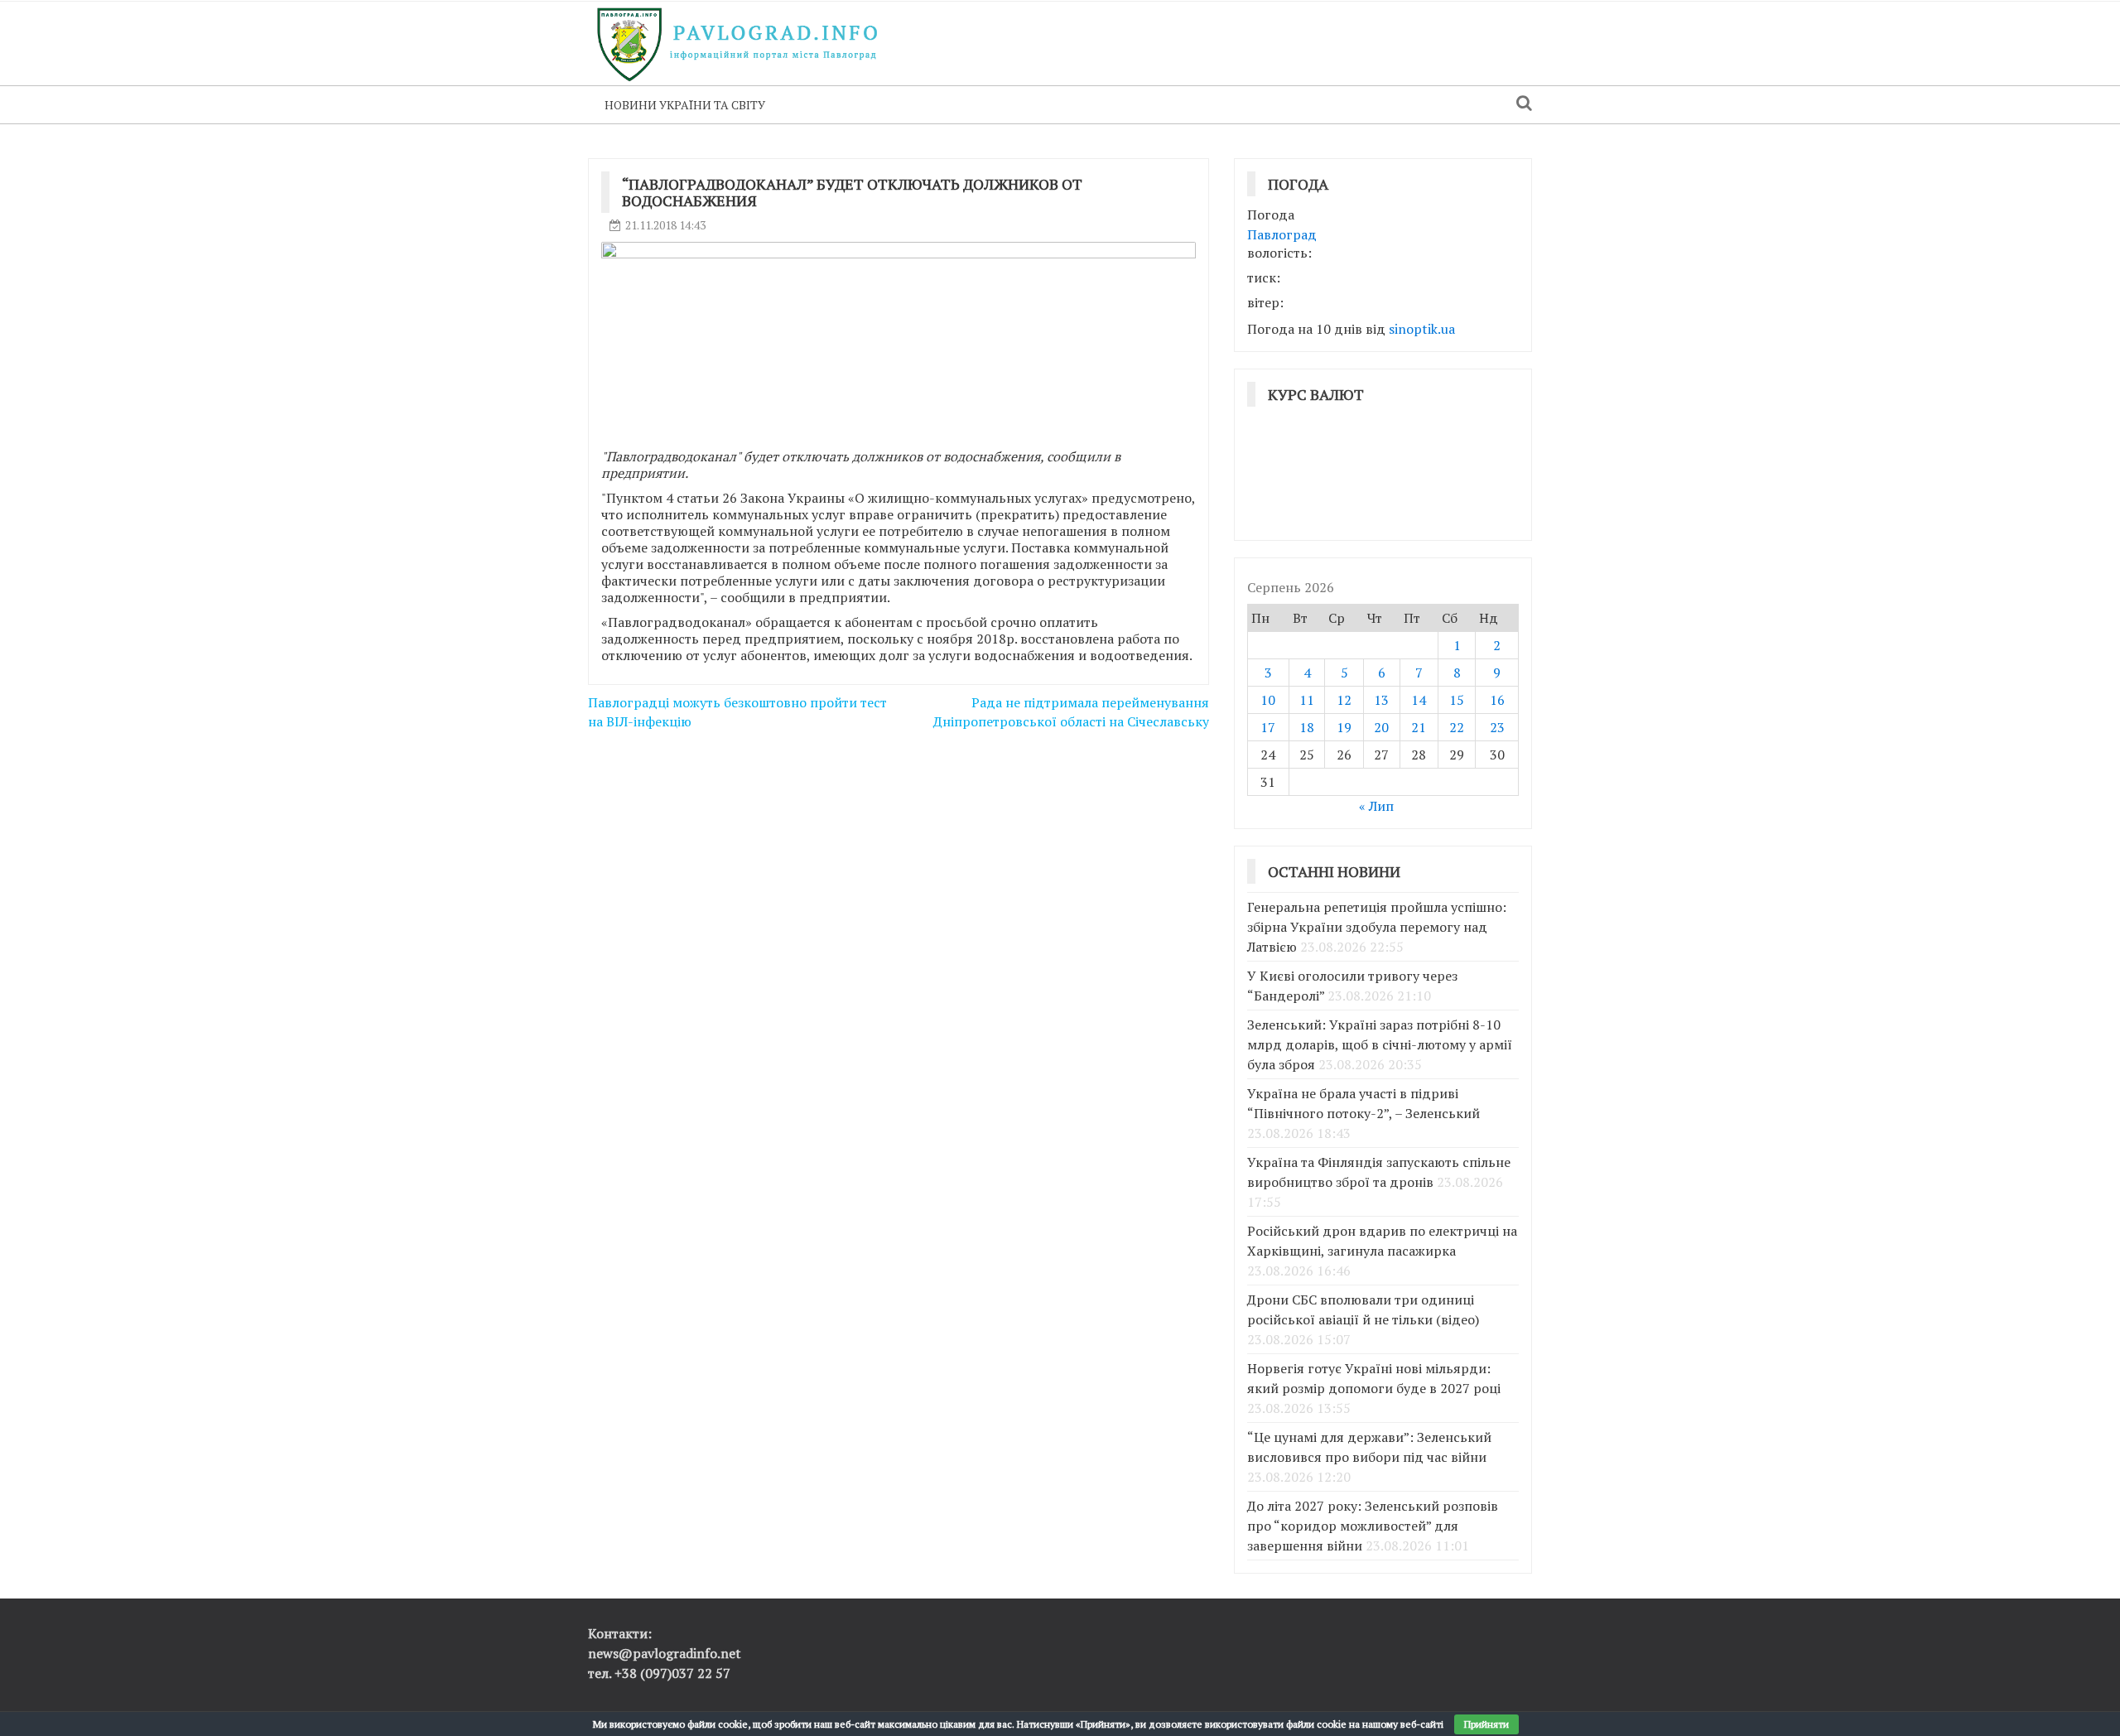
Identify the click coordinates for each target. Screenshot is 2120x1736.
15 (1457, 700)
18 (1307, 727)
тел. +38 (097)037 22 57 (659, 1673)
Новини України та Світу (685, 105)
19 (1344, 727)
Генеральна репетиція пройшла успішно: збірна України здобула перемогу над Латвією (1377, 927)
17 (1268, 727)
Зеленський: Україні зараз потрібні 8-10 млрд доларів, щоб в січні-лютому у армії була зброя (1380, 1044)
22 (1457, 727)
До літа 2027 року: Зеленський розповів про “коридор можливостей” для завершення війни (1373, 1526)
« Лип (1376, 806)
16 (1497, 700)
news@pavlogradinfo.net (665, 1653)
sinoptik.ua (1422, 329)
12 (1344, 700)
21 (1419, 727)
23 (1497, 727)
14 (1419, 700)
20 (1381, 727)
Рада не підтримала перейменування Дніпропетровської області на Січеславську (1071, 712)
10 (1268, 700)
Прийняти (1486, 1724)
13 (1381, 700)
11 (1307, 700)
